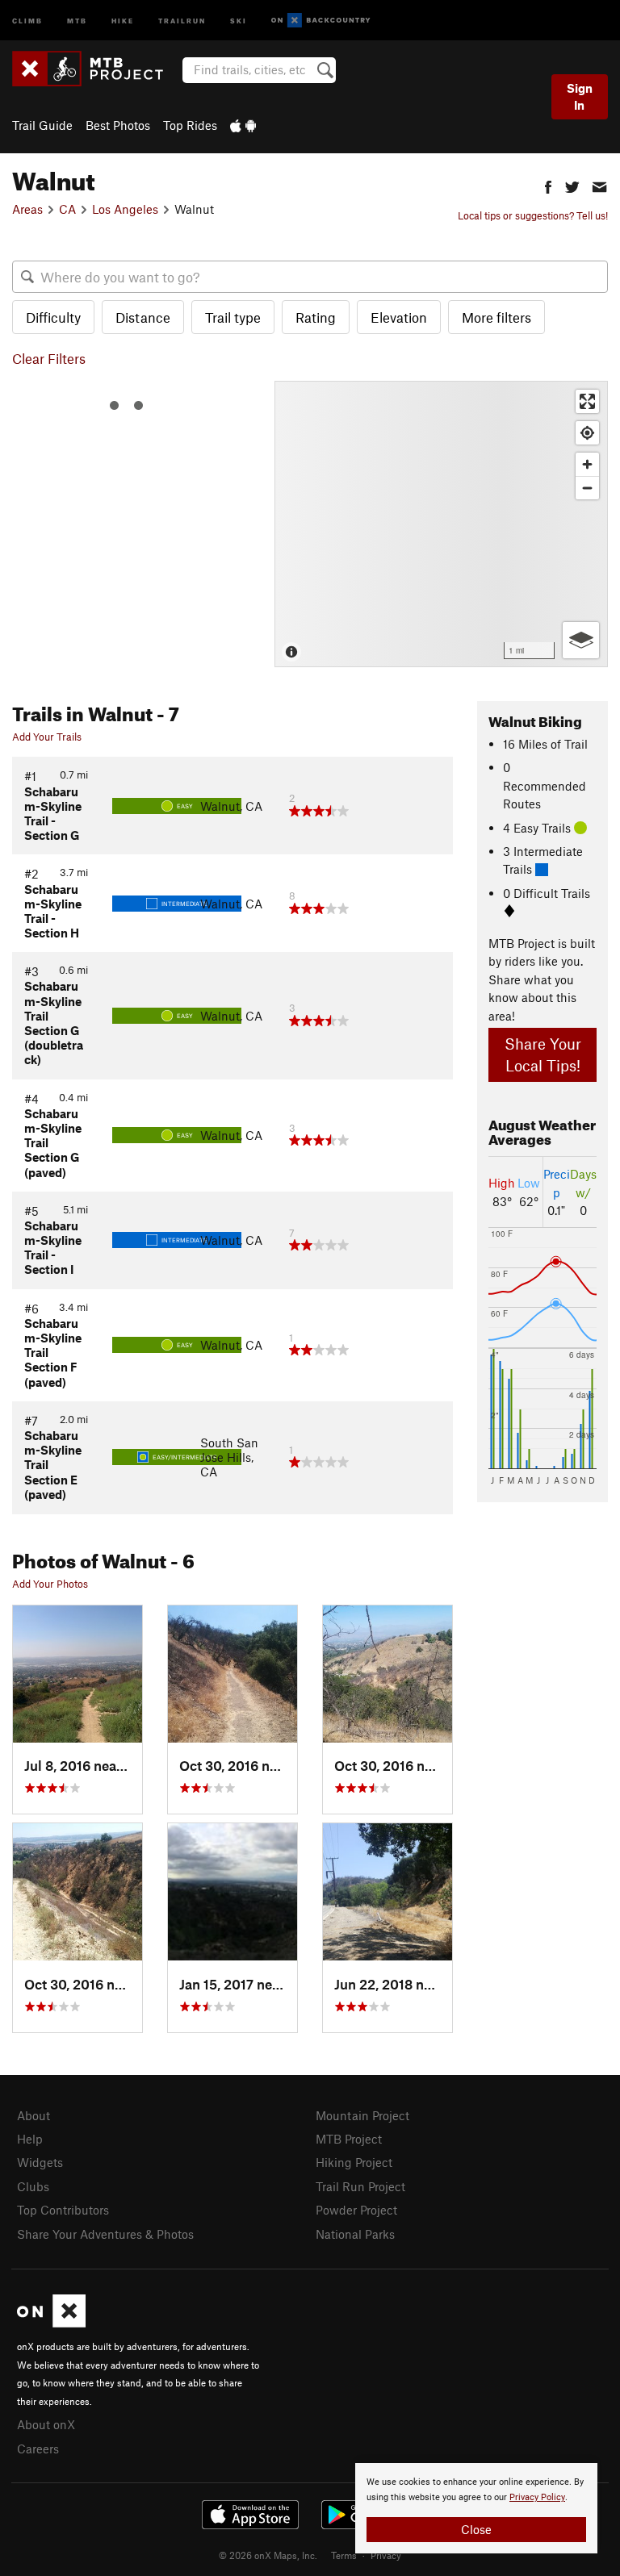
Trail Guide (42, 125)
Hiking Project (354, 2162)
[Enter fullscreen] (587, 401)
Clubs (33, 2186)
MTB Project (349, 2139)
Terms (344, 2555)
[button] (548, 185)
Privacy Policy (537, 2497)
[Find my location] (587, 433)
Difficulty (53, 317)
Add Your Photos (50, 1584)
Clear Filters (49, 358)
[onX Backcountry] (321, 21)
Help (30, 2139)
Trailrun (182, 20)
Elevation (399, 317)
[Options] (581, 640)
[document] (476, 2508)
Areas (27, 209)
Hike (123, 20)
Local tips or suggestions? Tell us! (533, 215)
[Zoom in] (587, 464)
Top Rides (190, 125)
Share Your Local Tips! (543, 1054)
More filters (496, 317)
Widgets (40, 2162)
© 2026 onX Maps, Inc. (268, 2555)
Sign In (580, 96)
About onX (46, 2424)
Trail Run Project (360, 2186)
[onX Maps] (51, 2323)
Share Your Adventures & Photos (105, 2234)
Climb (27, 20)
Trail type (233, 317)
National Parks (355, 2234)
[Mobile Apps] (243, 125)
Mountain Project (362, 2115)
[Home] (96, 69)
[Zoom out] (587, 488)
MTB (77, 20)
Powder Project (356, 2210)
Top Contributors (63, 2210)
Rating (316, 317)
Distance (143, 317)
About (34, 2115)
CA (67, 209)
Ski (239, 20)
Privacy (386, 2555)
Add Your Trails (47, 737)
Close (476, 2529)
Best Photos (118, 125)
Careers (38, 2449)
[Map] (441, 524)
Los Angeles (125, 209)
